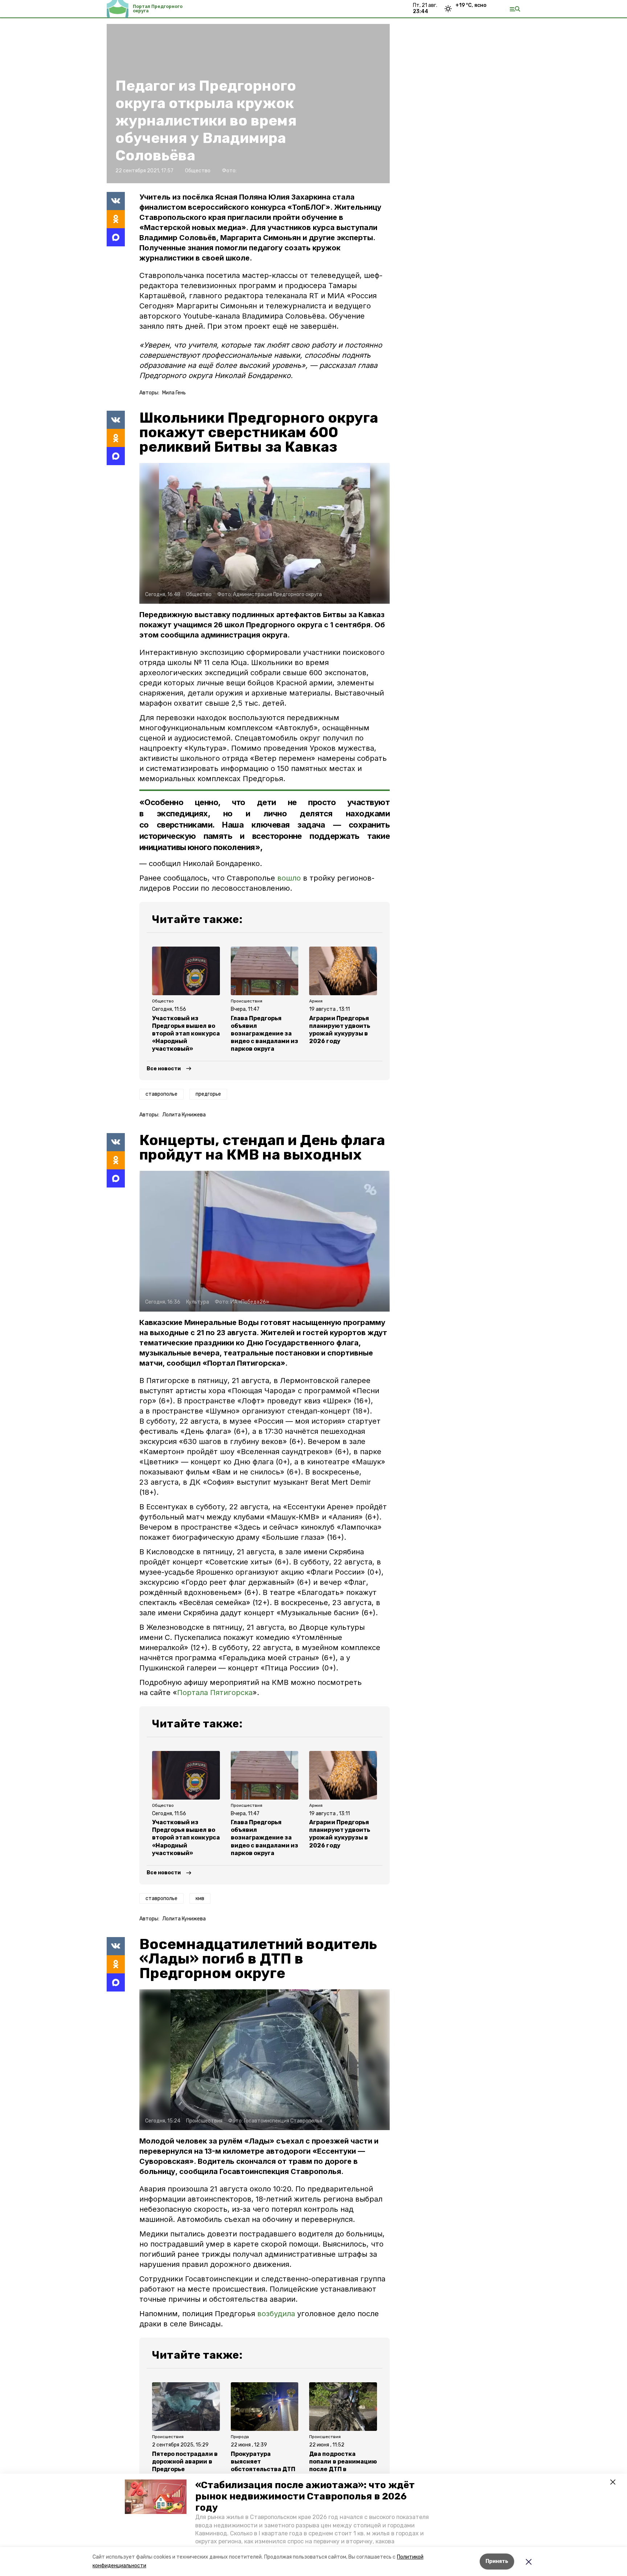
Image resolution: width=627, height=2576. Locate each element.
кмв (200, 1898)
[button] (156, 2497)
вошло (289, 878)
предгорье (208, 1094)
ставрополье (161, 1094)
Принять (497, 2561)
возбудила (276, 2314)
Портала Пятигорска (215, 1693)
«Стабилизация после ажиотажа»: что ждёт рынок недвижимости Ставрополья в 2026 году (305, 2496)
